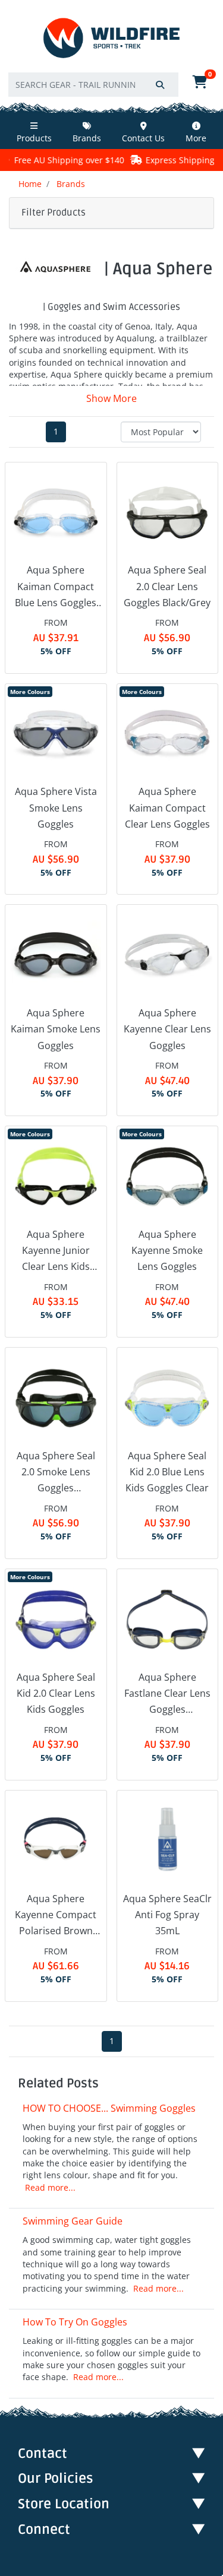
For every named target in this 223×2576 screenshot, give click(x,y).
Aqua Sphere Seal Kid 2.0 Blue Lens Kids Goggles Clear (167, 1472)
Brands (87, 138)
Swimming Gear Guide (73, 2221)
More (196, 138)
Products (34, 138)
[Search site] (160, 85)
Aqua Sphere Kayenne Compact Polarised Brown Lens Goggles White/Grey (56, 1916)
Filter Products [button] (54, 213)
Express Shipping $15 (147, 160)
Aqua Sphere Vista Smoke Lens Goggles (56, 807)
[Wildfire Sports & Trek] (111, 38)
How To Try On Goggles (75, 2322)
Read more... (50, 2188)
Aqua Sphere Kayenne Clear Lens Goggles (167, 1029)
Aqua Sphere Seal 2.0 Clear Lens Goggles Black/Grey (167, 586)
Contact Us (143, 138)
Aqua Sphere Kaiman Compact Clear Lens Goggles (167, 807)
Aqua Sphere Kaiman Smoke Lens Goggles (56, 1029)
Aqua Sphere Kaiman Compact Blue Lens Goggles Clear (56, 587)
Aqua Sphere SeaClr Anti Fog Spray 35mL (167, 1915)
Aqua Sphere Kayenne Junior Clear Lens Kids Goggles (56, 1251)
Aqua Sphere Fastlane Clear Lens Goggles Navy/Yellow (167, 1694)
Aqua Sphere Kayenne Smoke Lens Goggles (167, 1250)
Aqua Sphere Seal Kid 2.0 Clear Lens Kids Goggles (56, 1693)
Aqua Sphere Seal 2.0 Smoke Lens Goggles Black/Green (56, 1473)
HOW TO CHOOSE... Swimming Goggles (109, 2108)
